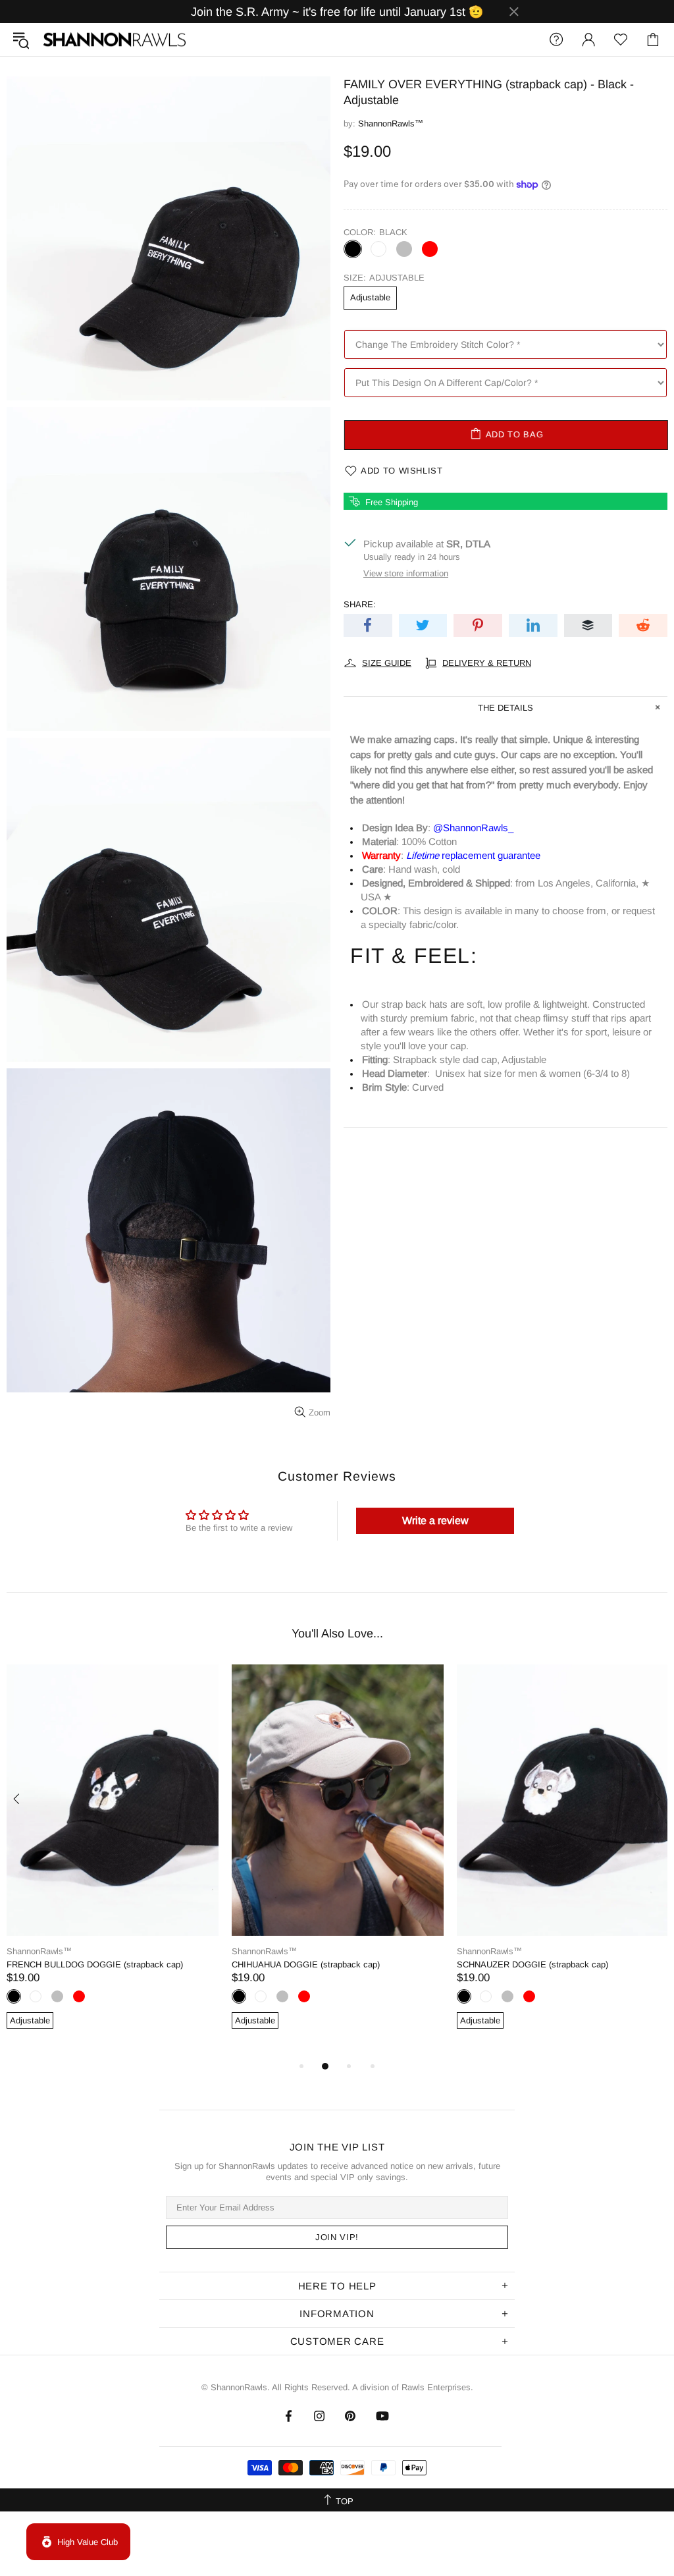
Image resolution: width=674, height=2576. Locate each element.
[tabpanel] (113, 1861)
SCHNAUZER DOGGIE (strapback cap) (532, 1964)
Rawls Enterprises (436, 2387)
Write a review (435, 1521)
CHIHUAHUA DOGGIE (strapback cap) (306, 1964)
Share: (360, 604)
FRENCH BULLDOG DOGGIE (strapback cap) (95, 1964)
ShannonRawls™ (115, 40)
